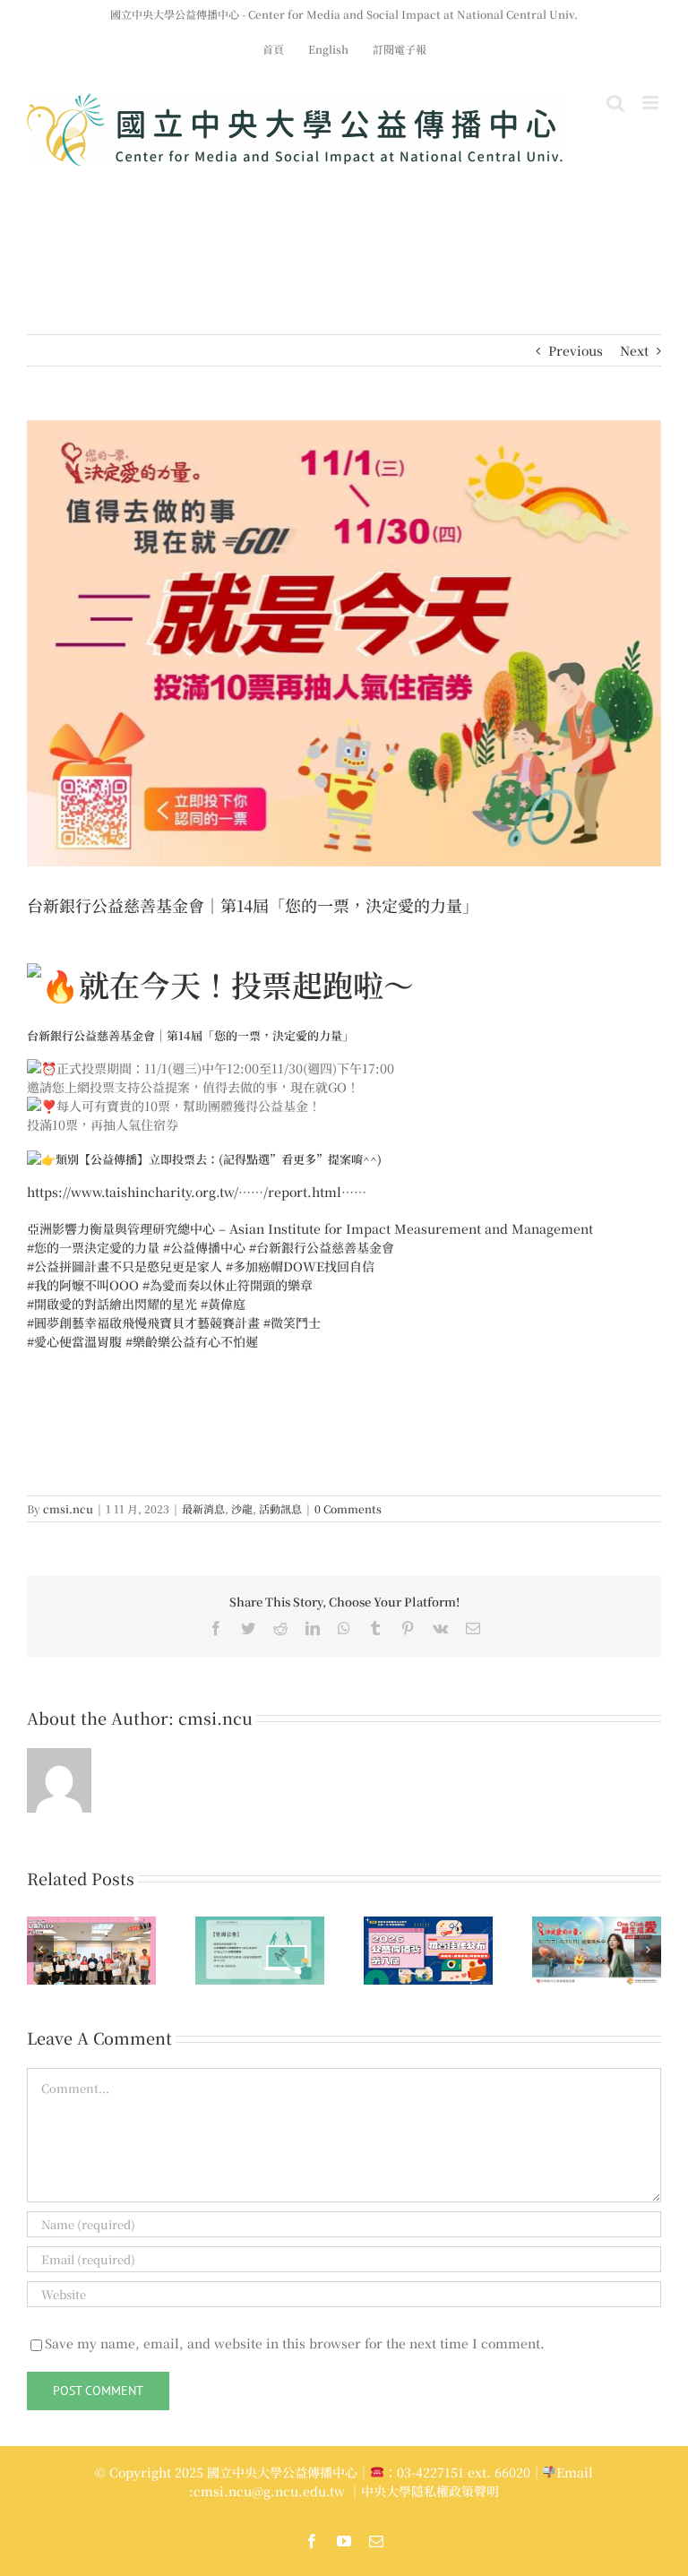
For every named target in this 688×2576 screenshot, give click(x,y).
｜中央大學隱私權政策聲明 (424, 2491)
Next (634, 350)
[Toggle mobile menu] (652, 103)
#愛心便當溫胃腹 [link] (74, 1341)
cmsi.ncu (68, 1508)
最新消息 (203, 1508)
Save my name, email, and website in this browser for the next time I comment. (295, 2343)
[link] (310, 1228)
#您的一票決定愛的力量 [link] (93, 1247)
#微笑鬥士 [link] (292, 1322)
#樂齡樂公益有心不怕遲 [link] (192, 1341)
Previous (576, 350)
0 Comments (348, 1508)
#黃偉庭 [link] (223, 1304)
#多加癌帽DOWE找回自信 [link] (300, 1266)
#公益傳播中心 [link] (204, 1247)
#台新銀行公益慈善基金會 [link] (322, 1247)
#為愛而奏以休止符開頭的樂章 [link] (228, 1285)
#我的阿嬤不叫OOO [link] (83, 1285)
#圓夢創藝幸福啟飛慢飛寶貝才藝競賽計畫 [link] (143, 1322)
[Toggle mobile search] (615, 103)
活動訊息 (280, 1508)
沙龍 (242, 1508)
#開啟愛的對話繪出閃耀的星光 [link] (112, 1304)
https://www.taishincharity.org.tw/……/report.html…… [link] (197, 1192)
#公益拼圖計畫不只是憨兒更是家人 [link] (125, 1266)
